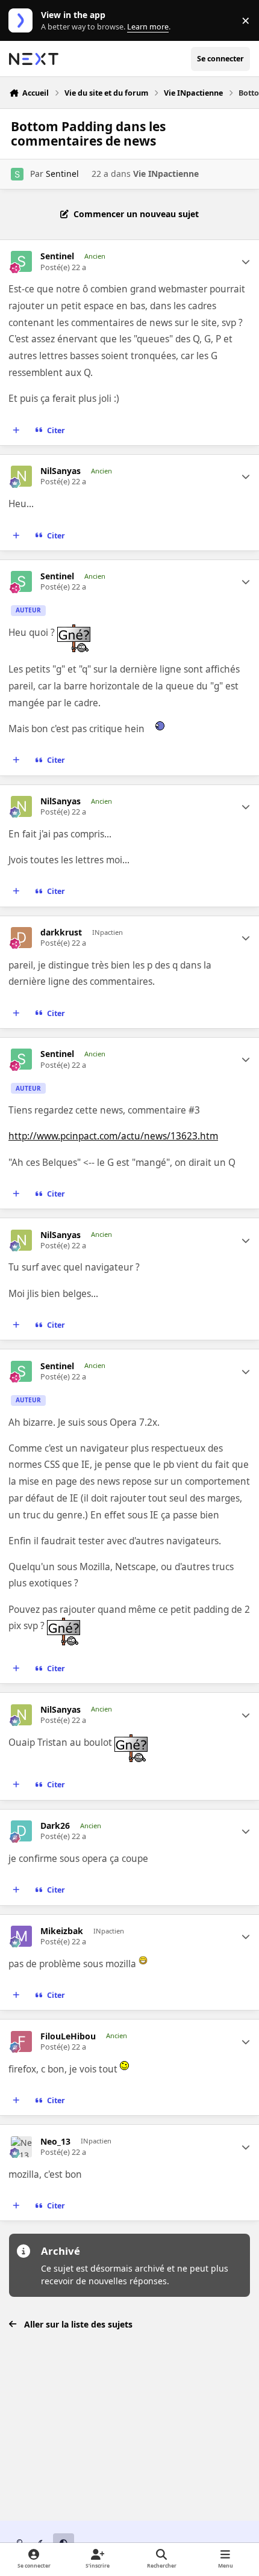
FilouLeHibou (68, 2036)
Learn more (23, 21)
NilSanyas (61, 471)
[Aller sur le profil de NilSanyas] (21, 476)
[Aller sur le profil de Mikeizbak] (21, 1936)
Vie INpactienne (166, 174)
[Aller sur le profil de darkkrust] (21, 938)
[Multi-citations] (16, 430)
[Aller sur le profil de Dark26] (21, 1831)
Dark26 (55, 1826)
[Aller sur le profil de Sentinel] (17, 174)
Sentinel (62, 174)
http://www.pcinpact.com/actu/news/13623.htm (113, 1136)
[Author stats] (246, 262)
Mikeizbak (62, 1931)
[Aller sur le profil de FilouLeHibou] (21, 2041)
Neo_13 (55, 2142)
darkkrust (61, 932)
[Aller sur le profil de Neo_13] (21, 2147)
